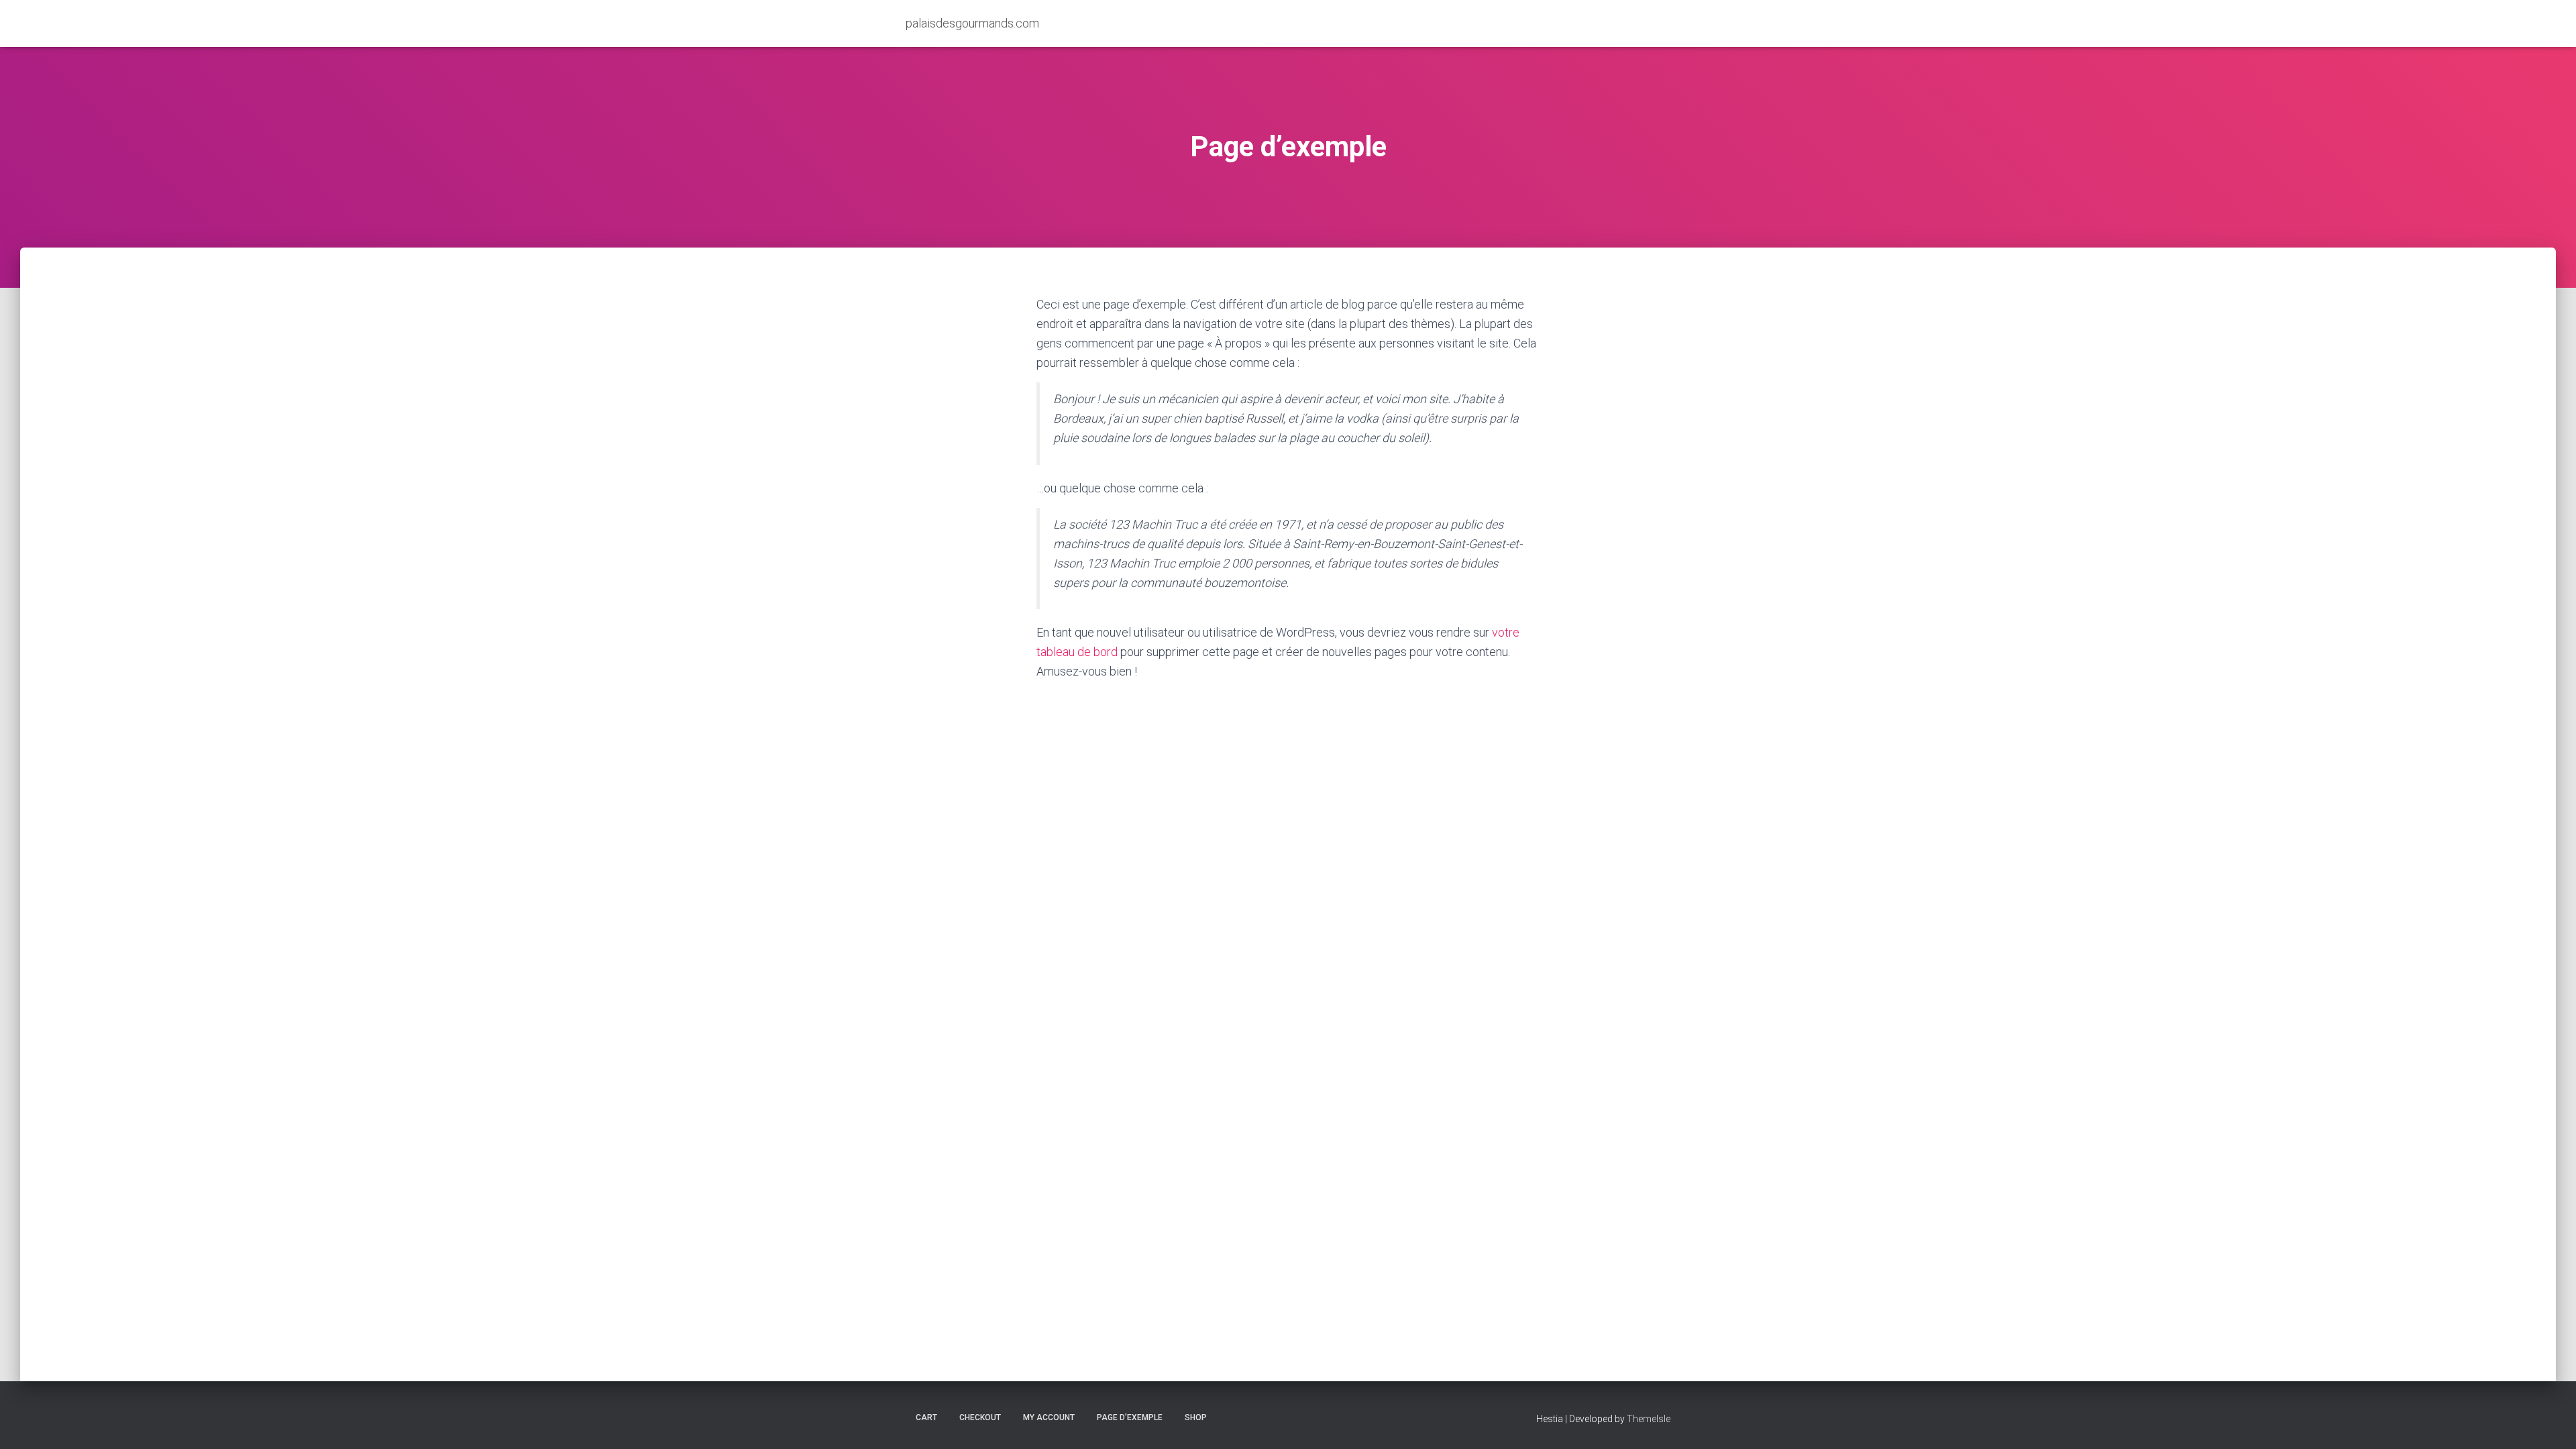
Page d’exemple (1130, 1417)
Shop (1196, 1417)
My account (1049, 1417)
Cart (926, 1417)
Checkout (980, 1417)
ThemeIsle (1649, 1419)
